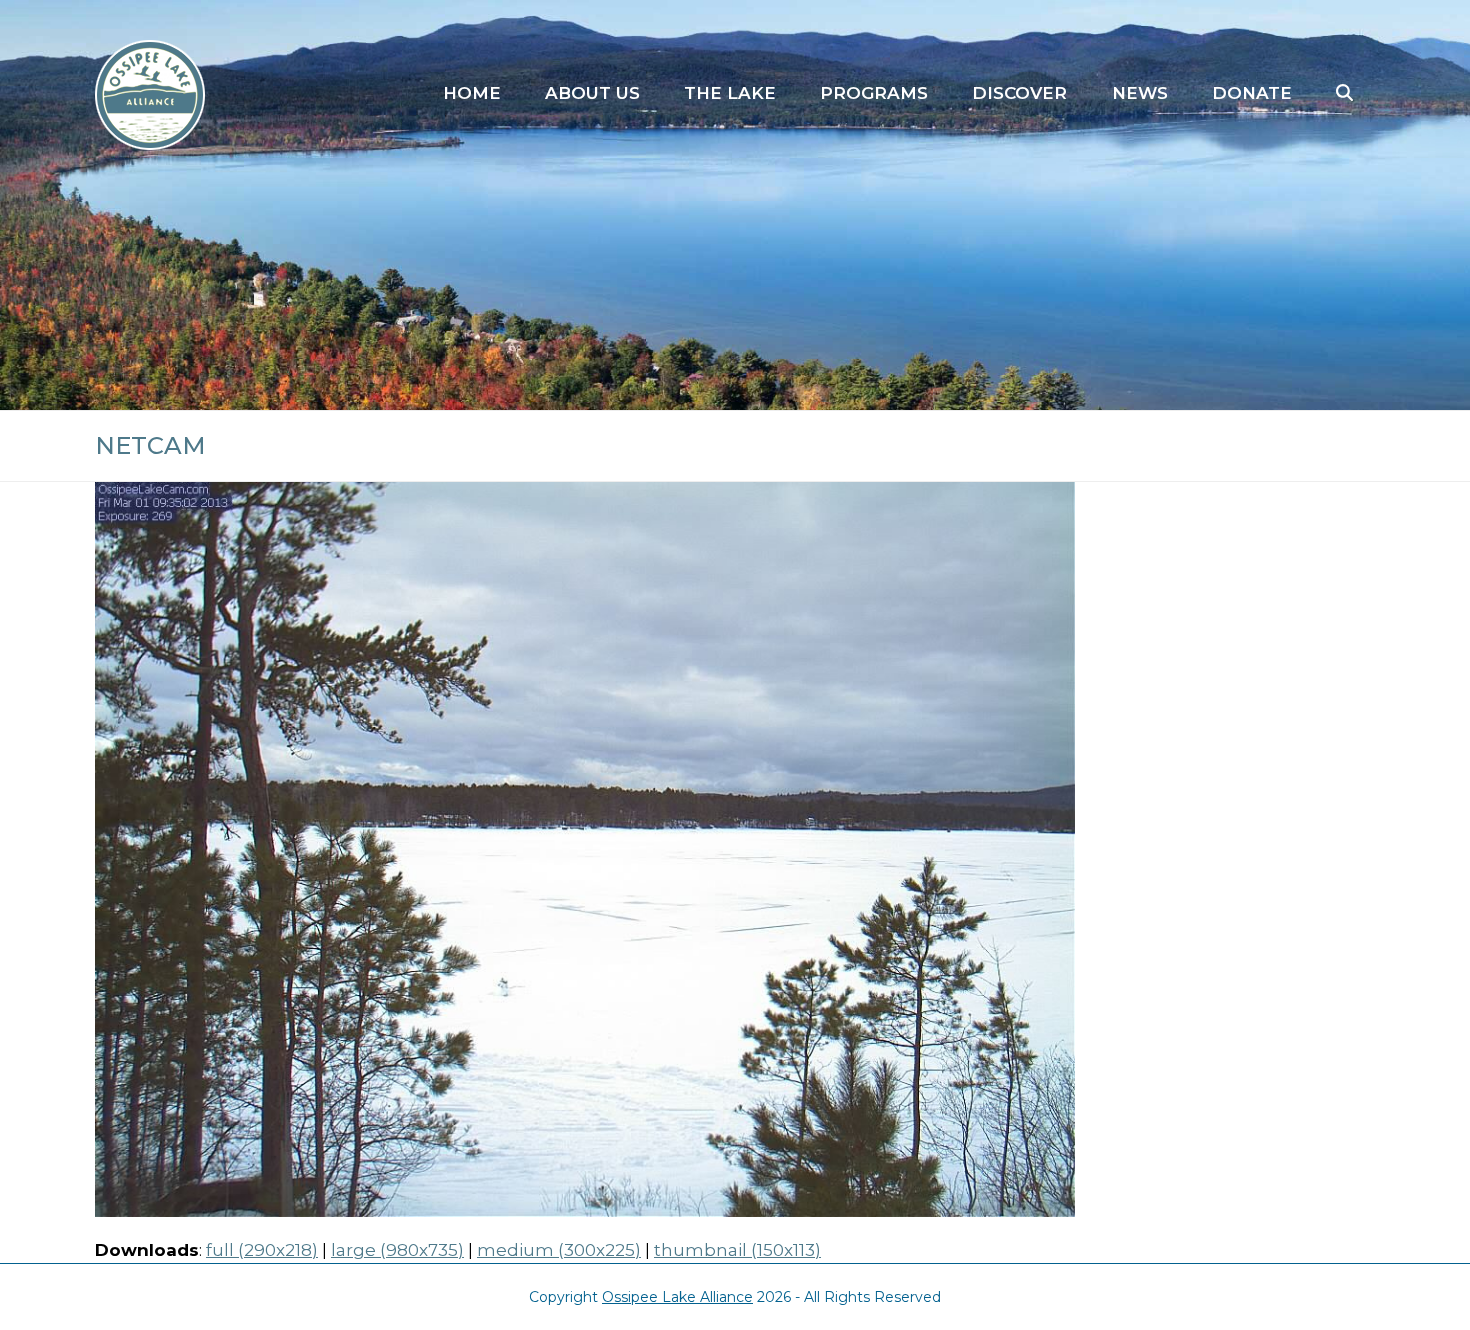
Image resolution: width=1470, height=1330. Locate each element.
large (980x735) (397, 1250)
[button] (1344, 94)
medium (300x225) (559, 1250)
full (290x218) (262, 1250)
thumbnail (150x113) (737, 1250)
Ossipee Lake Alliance (677, 1297)
